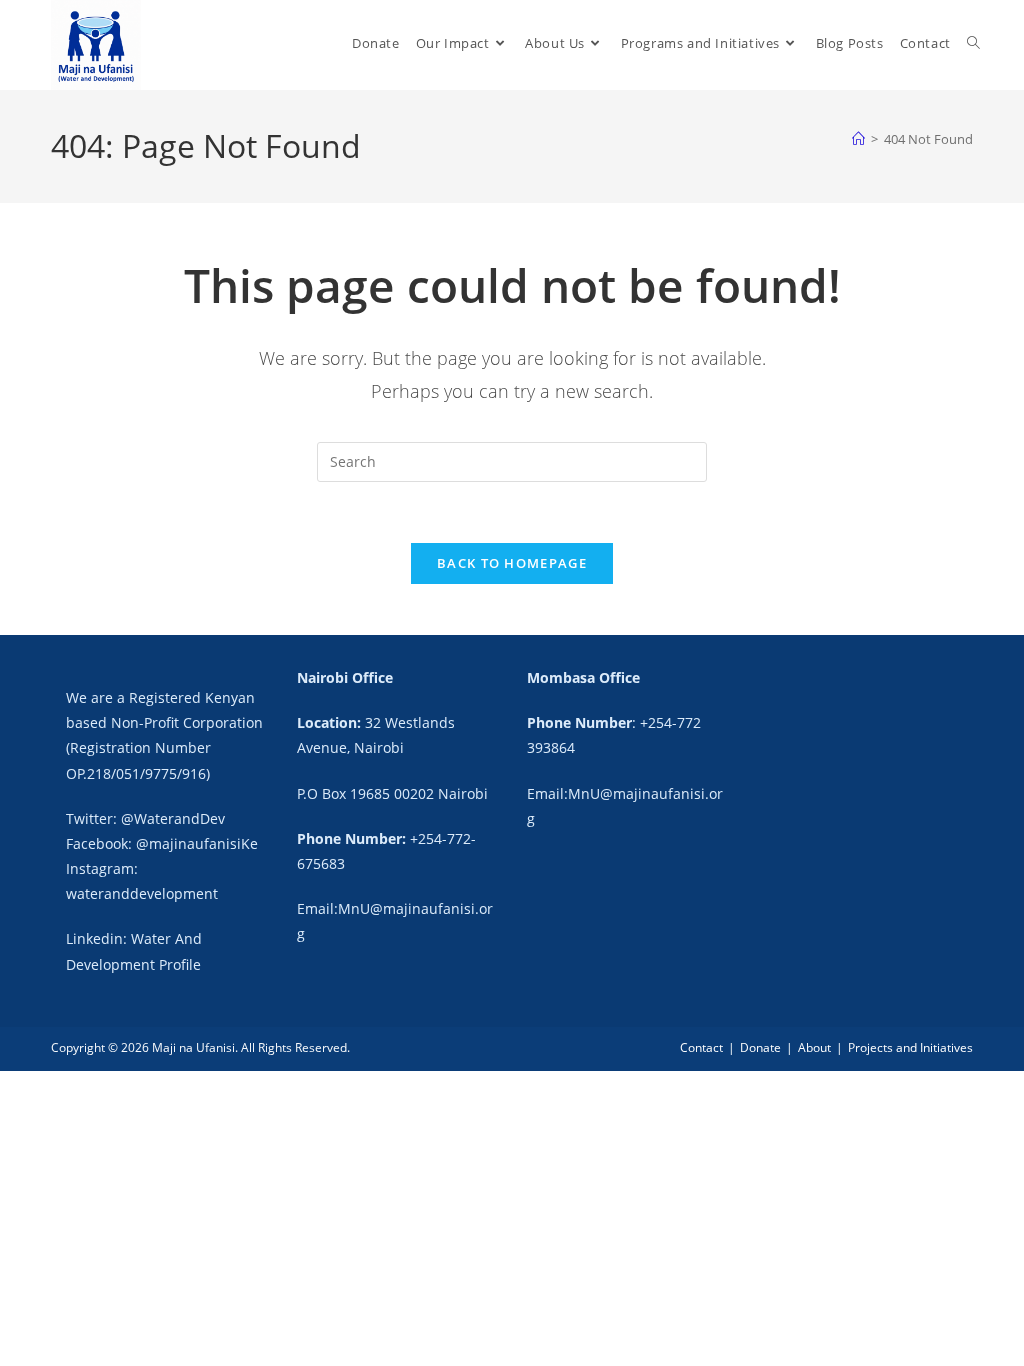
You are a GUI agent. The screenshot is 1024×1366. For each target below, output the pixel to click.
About (814, 1047)
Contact (701, 1047)
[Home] (858, 139)
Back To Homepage (512, 563)
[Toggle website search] (973, 43)
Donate (760, 1047)
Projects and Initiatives (910, 1047)
